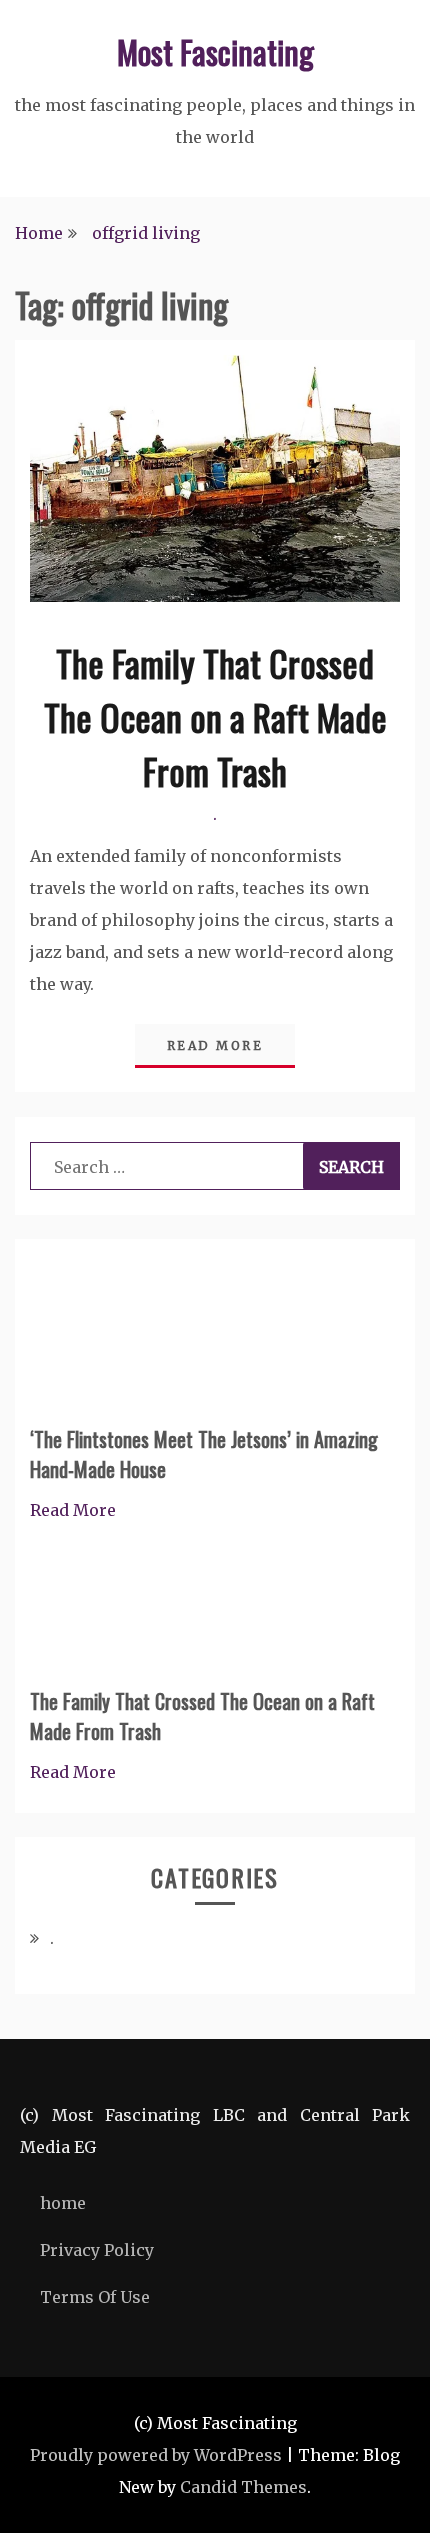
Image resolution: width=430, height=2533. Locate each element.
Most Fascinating (215, 51)
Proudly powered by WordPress (156, 2455)
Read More (215, 1045)
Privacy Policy (97, 2250)
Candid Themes (243, 2487)
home (63, 2203)
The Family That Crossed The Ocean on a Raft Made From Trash (215, 716)
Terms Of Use (95, 2297)
